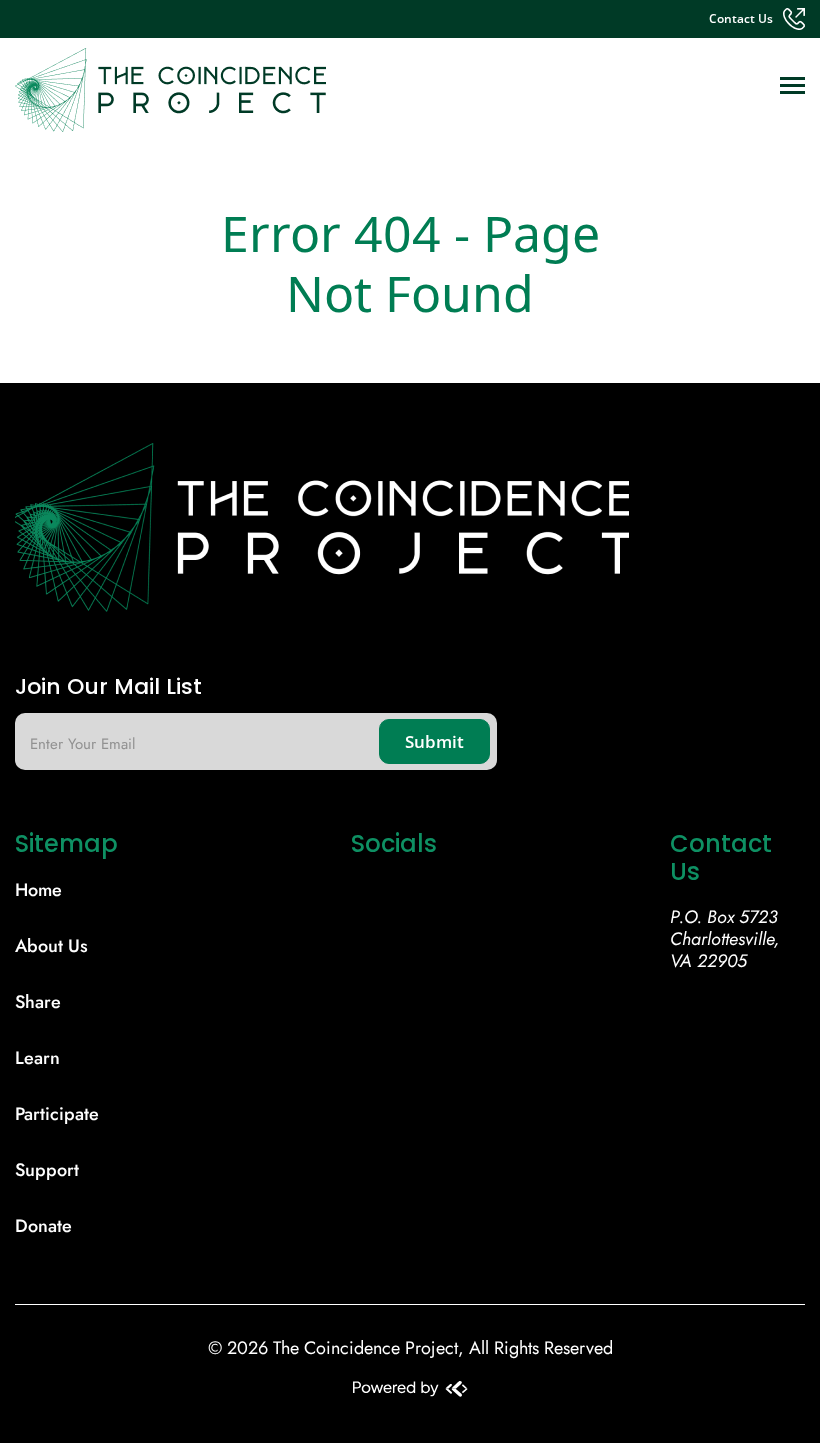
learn (37, 1058)
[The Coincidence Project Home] (410, 535)
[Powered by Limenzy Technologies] (410, 1391)
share (38, 1002)
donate (43, 1226)
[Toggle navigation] (792, 87)
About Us (51, 946)
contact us (741, 19)
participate (57, 1114)
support (47, 1170)
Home (38, 890)
